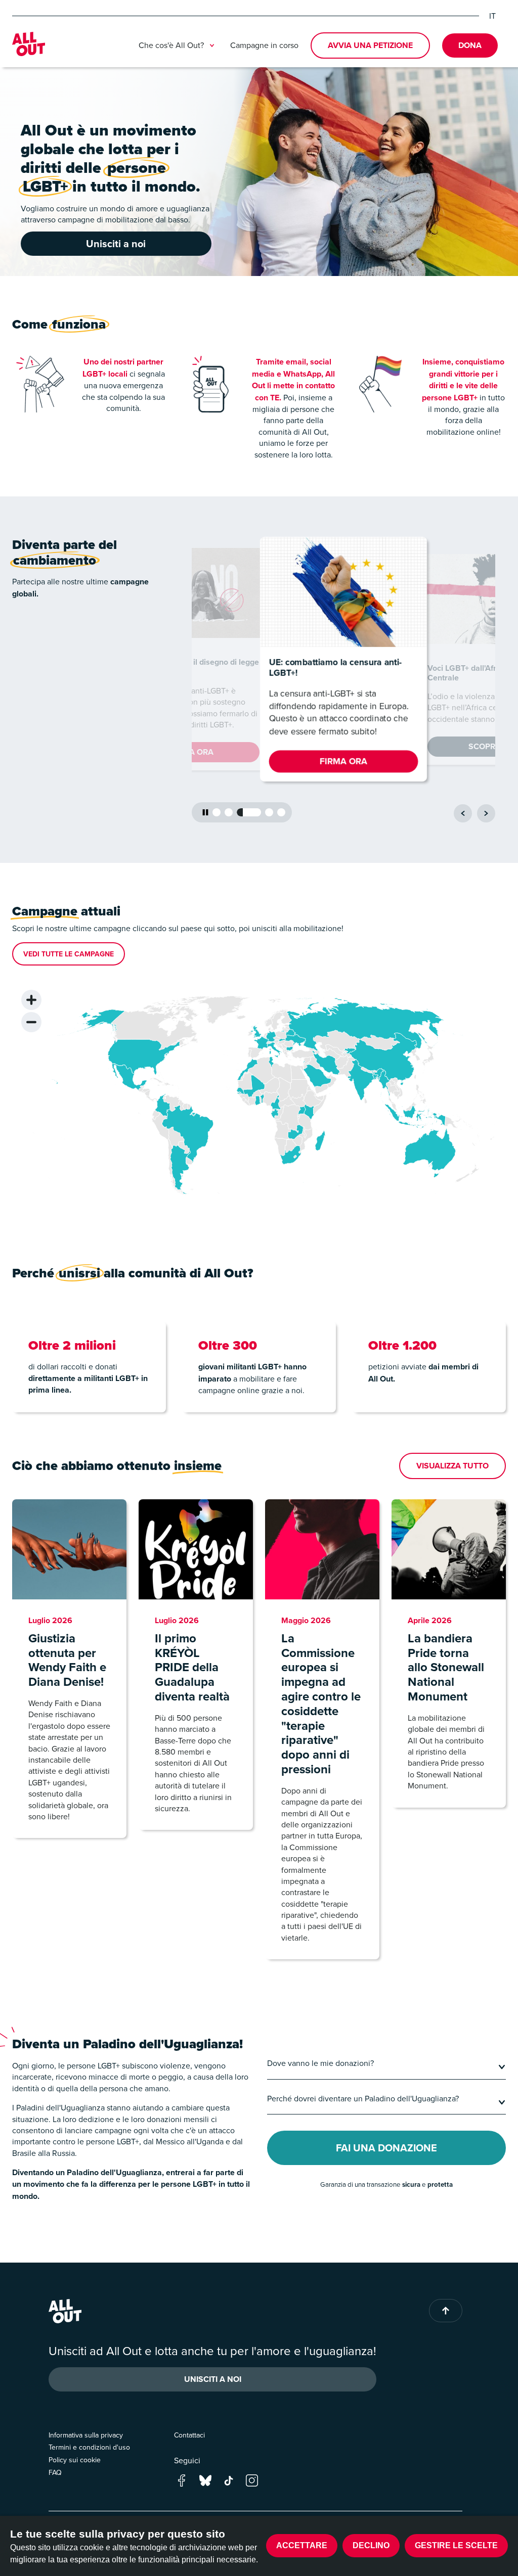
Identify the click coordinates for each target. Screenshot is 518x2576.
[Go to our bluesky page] (205, 2480)
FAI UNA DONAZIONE (386, 2148)
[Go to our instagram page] (252, 2480)
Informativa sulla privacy (86, 2435)
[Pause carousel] (205, 812)
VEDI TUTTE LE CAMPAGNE (69, 954)
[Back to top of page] (446, 2311)
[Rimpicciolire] (31, 1022)
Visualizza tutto (452, 1466)
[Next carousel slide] (486, 813)
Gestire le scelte (456, 2545)
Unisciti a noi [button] (116, 243)
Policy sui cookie (75, 2460)
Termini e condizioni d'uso (89, 2447)
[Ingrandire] (31, 1000)
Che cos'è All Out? (171, 45)
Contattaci (189, 2435)
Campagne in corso (264, 45)
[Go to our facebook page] (182, 2480)
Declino (371, 2545)
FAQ (55, 2472)
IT (492, 16)
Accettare (302, 2545)
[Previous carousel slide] (463, 813)
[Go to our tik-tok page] (229, 2480)
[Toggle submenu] (212, 45)
